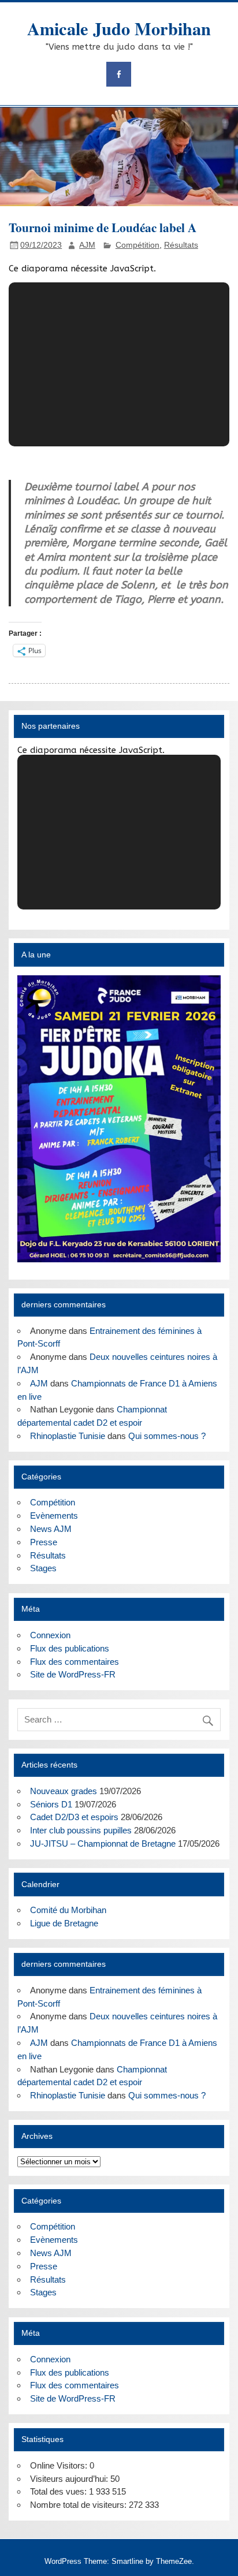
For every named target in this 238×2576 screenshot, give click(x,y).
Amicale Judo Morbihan (119, 28)
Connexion (50, 1635)
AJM (87, 245)
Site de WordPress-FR (73, 1674)
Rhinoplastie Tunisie (68, 1436)
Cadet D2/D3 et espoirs (74, 1817)
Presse (44, 1542)
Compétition (137, 245)
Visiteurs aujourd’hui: (70, 2479)
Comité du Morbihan (68, 1910)
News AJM (51, 1529)
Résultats (181, 245)
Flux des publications (70, 1648)
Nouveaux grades (64, 1791)
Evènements (54, 1516)
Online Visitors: (60, 2465)
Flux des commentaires (75, 1662)
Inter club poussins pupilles (81, 1830)
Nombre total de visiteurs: (79, 2505)
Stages (43, 1568)
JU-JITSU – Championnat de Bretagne (103, 1844)
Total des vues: (59, 2491)
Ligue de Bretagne (64, 1923)
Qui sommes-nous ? (167, 1436)
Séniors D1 (51, 1804)
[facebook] (118, 74)
